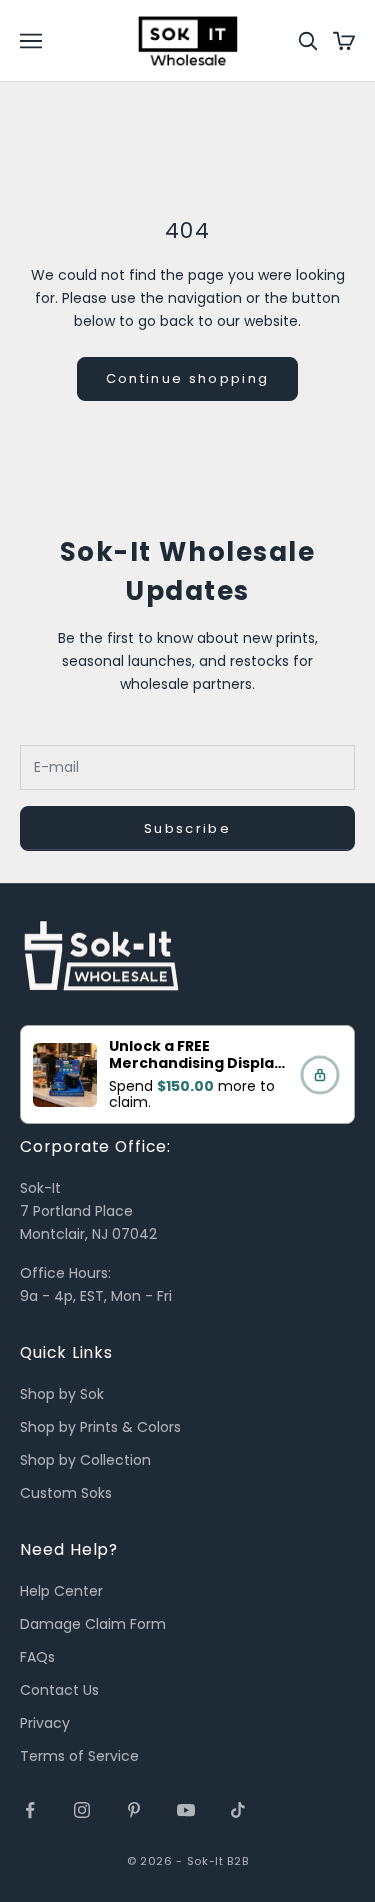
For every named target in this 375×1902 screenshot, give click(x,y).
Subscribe (187, 828)
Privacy (45, 1723)
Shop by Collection (85, 1460)
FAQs (37, 1657)
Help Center (61, 1591)
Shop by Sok (62, 1394)
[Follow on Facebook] (30, 1810)
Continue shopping (188, 378)
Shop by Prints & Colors (100, 1427)
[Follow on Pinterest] (134, 1810)
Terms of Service (79, 1756)
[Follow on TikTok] (238, 1810)
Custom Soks (66, 1493)
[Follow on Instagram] (82, 1810)
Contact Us (59, 1690)
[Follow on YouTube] (186, 1810)
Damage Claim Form (93, 1624)
